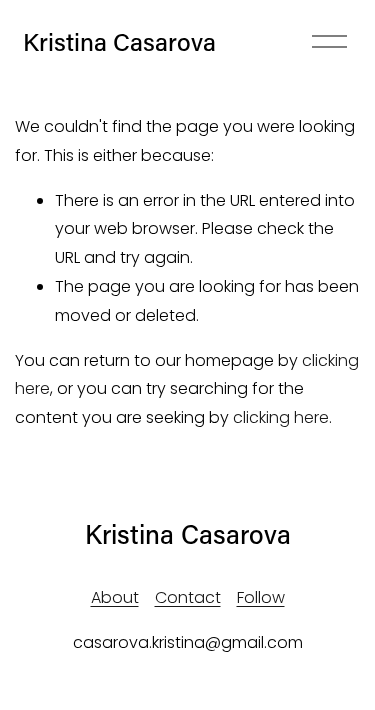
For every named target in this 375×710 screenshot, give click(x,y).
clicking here (281, 417)
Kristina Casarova (119, 41)
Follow (261, 597)
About (115, 597)
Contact (188, 597)
